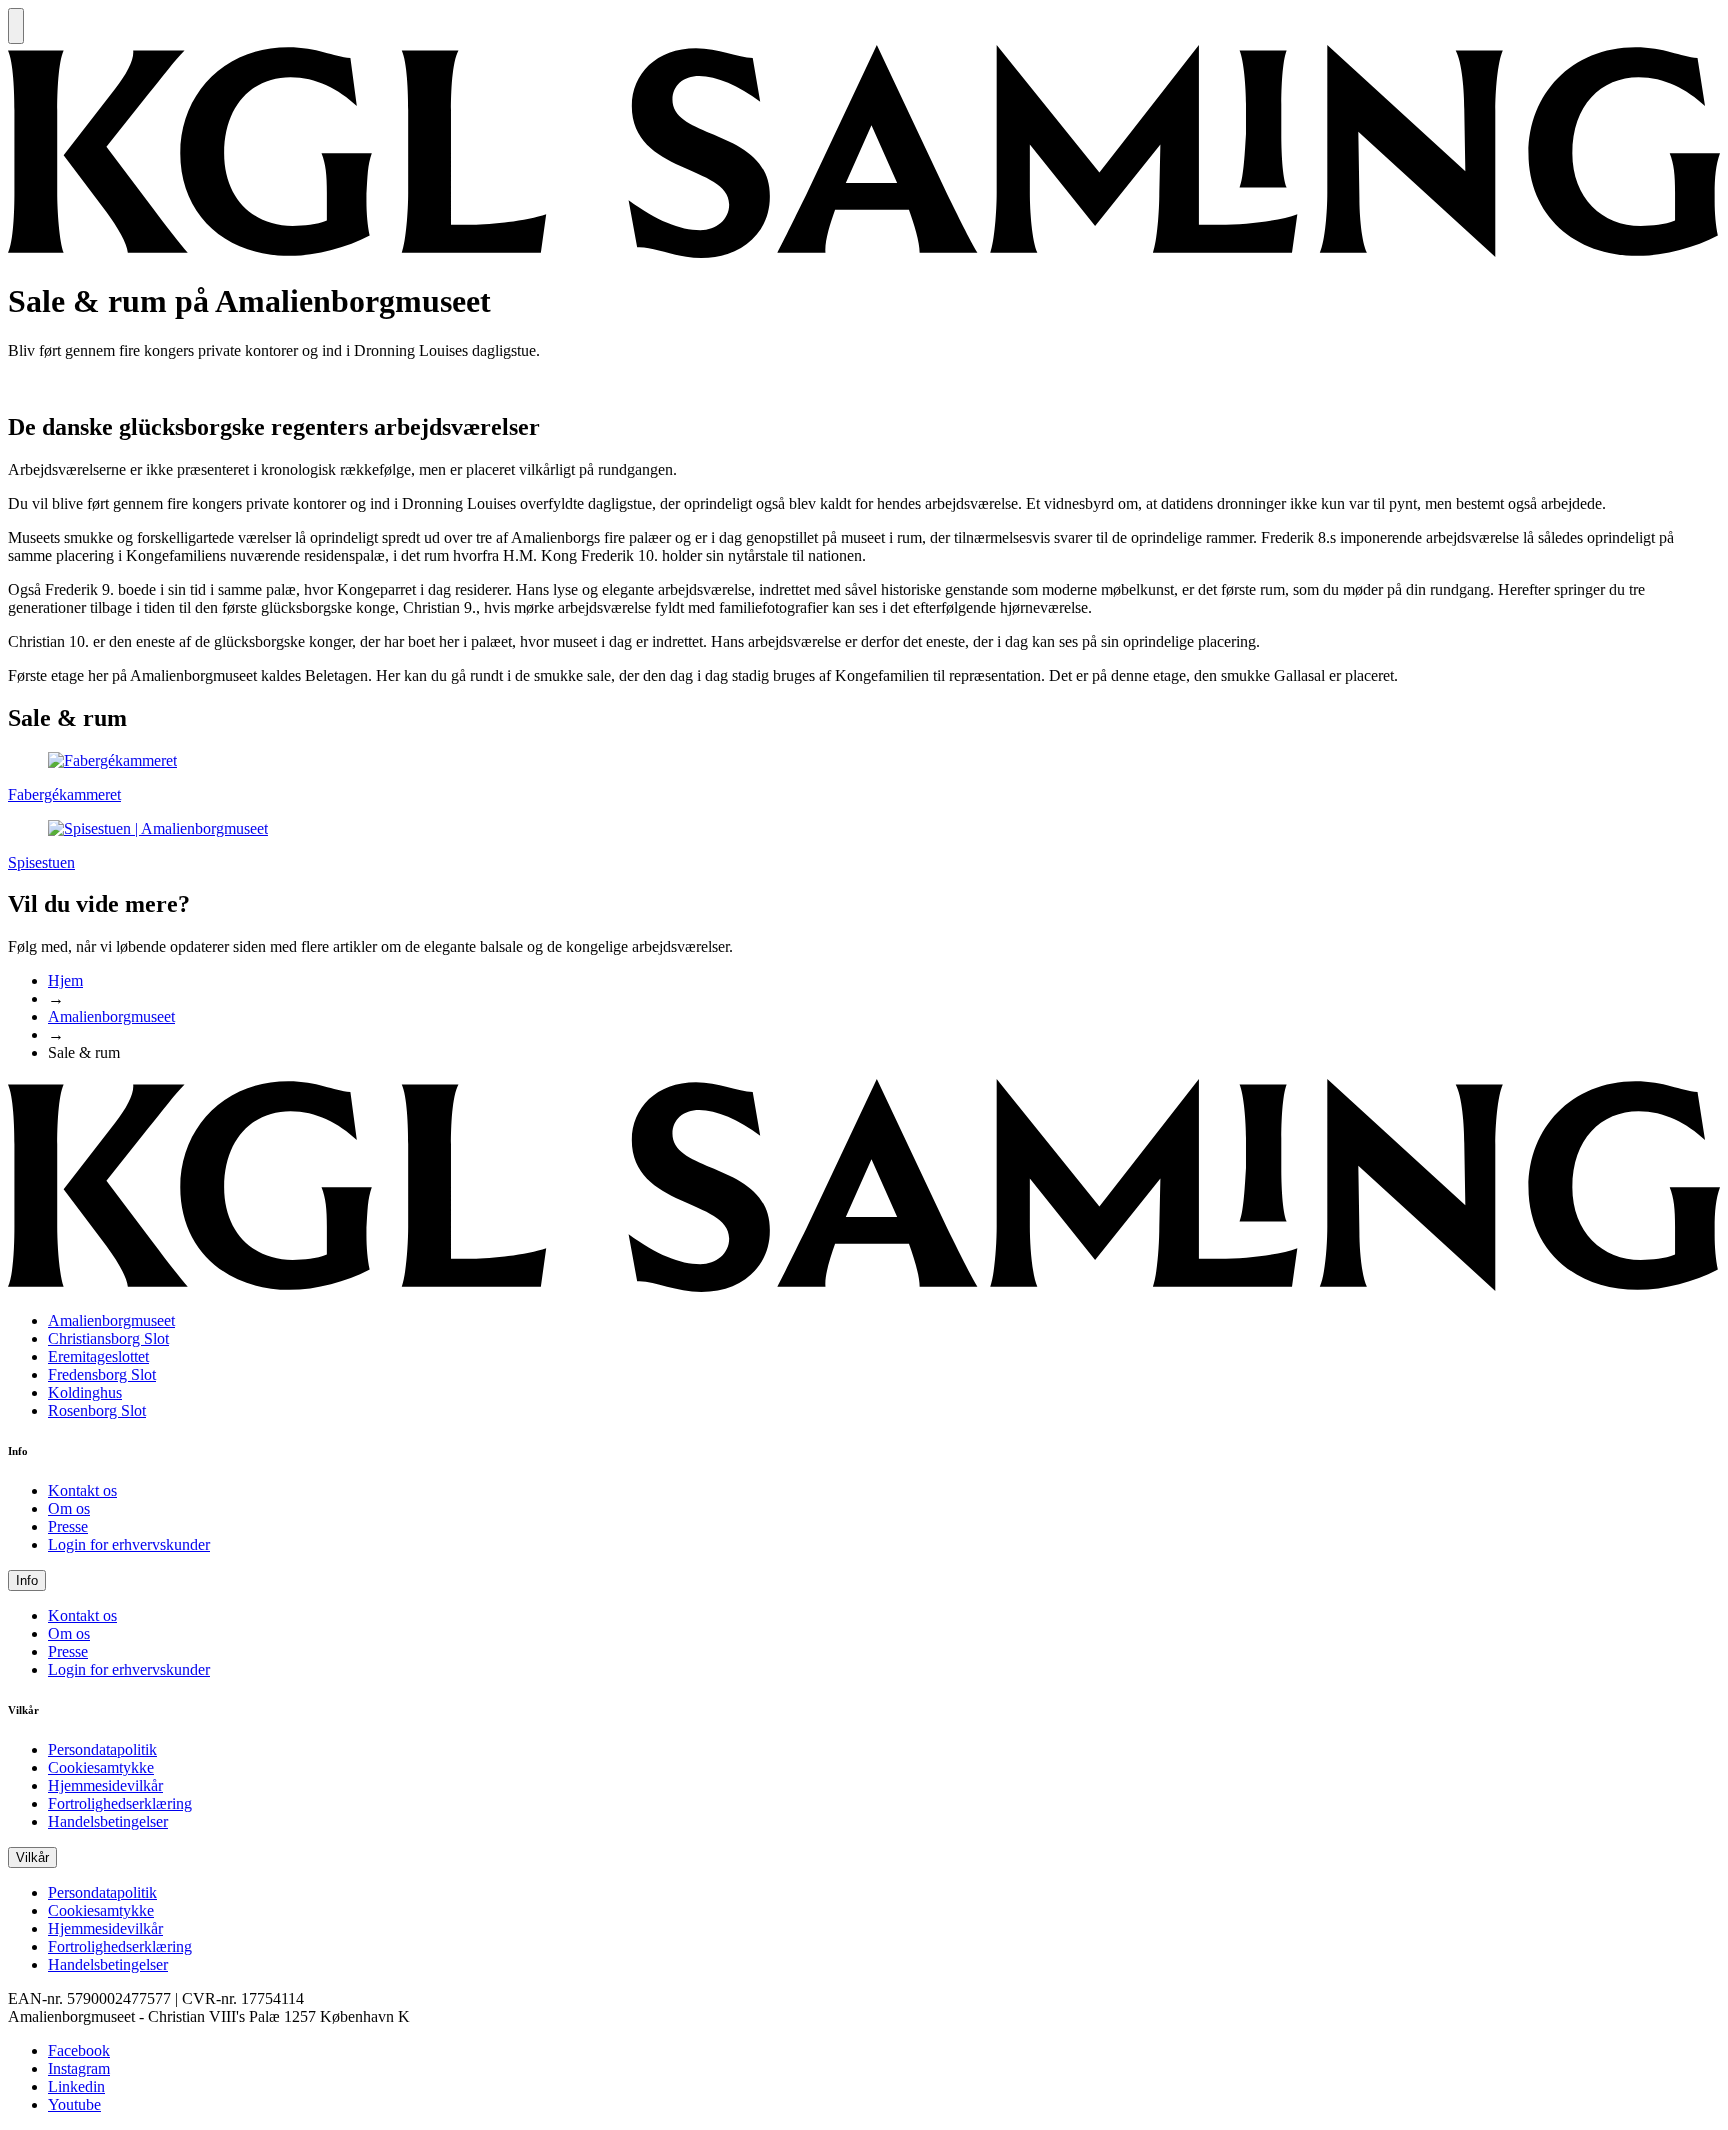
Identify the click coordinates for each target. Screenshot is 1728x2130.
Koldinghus (85, 1392)
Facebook (79, 2050)
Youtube (74, 2104)
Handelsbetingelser (108, 1821)
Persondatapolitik (102, 1749)
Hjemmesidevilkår (105, 1785)
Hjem (65, 980)
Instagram (79, 2068)
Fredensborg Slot (102, 1374)
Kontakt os (82, 1490)
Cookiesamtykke (101, 1767)
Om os (69, 1508)
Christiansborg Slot (108, 1338)
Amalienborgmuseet (111, 1016)
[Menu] (16, 26)
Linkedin (76, 2086)
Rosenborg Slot (97, 1410)
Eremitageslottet (98, 1356)
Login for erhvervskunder (129, 1544)
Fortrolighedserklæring (120, 1803)
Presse (68, 1526)
